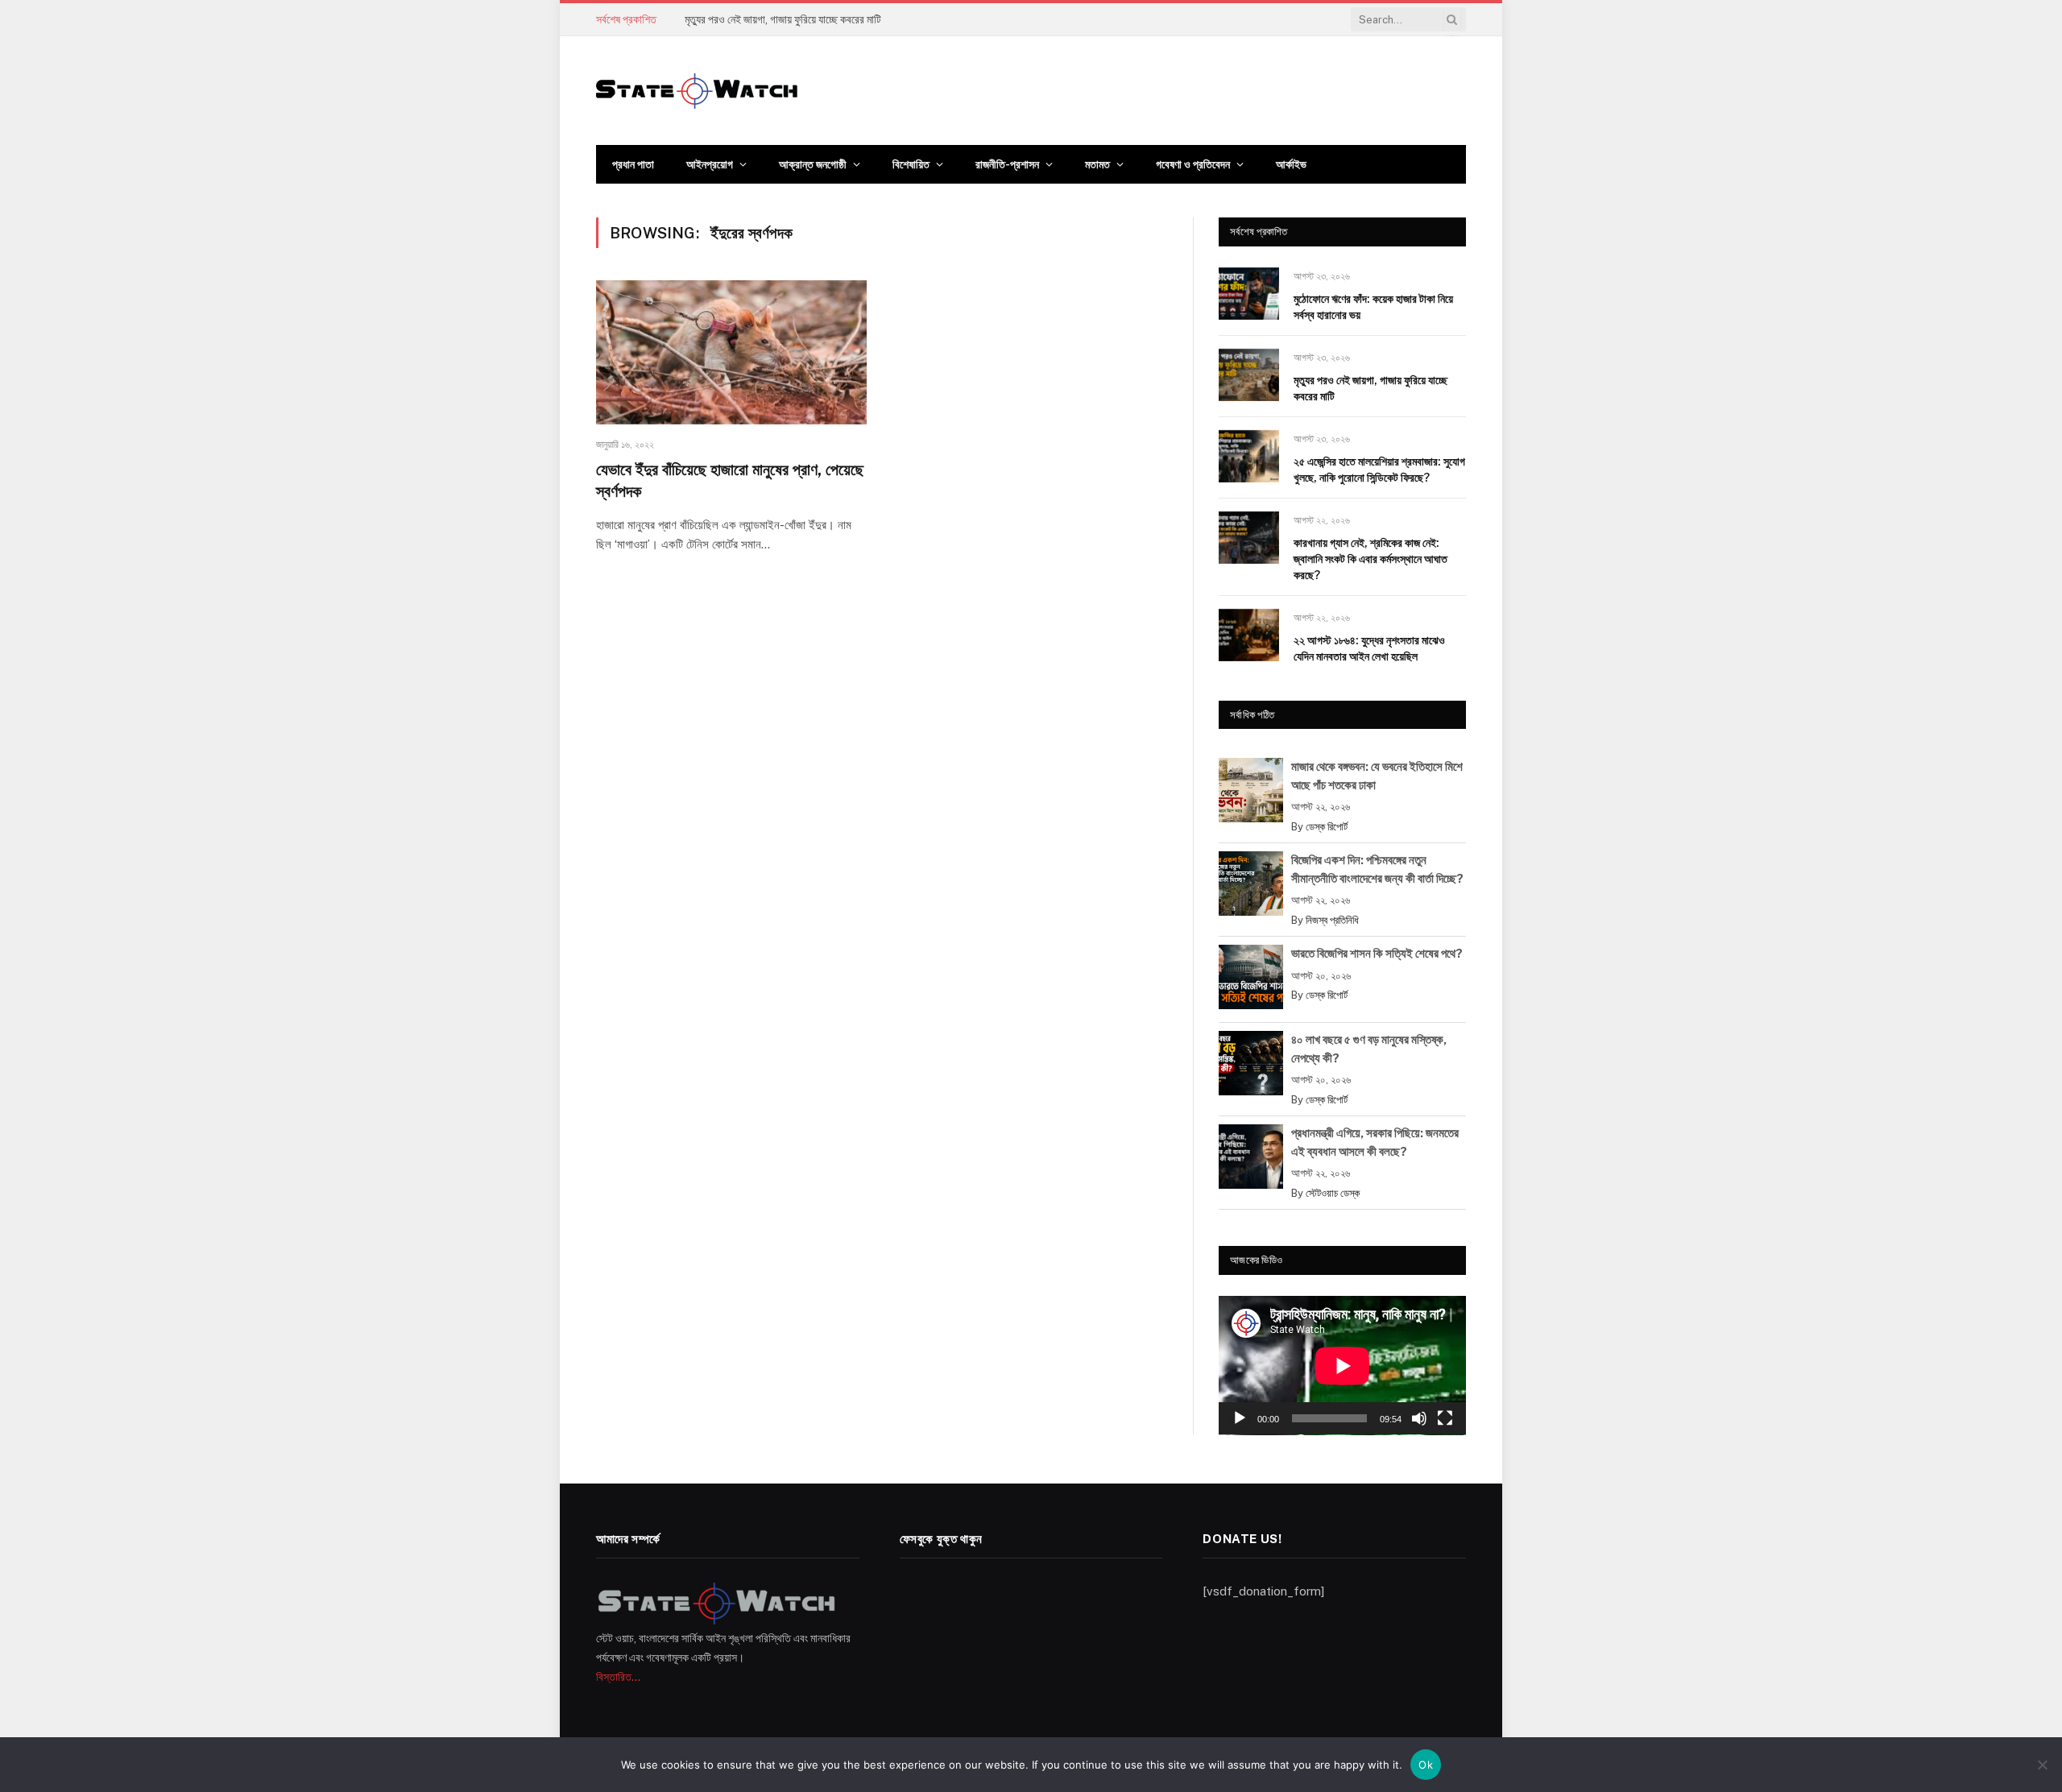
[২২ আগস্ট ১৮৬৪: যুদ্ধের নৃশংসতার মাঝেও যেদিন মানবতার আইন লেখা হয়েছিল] (1249, 635)
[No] (2042, 1765)
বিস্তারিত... (618, 1677)
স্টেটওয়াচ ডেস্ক (1333, 1193)
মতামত (1097, 164)
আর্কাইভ (1291, 164)
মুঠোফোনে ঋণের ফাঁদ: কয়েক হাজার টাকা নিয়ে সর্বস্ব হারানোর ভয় (1373, 307)
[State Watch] (697, 91)
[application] (1342, 1366)
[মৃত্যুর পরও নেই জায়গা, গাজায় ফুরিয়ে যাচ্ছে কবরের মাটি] (1249, 375)
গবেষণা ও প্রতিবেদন (1193, 164)
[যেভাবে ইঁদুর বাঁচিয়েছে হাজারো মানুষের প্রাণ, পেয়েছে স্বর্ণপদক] (731, 352)
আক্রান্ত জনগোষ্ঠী (813, 164)
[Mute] (1419, 1418)
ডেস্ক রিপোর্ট (1327, 827)
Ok (1426, 1765)
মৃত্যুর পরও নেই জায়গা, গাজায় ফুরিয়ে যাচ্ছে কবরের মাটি (783, 19)
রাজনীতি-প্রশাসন (1007, 164)
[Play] (1240, 1418)
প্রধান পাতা (633, 164)
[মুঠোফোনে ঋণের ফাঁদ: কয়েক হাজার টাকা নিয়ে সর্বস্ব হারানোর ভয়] (1249, 294)
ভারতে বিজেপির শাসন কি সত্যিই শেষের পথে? (1377, 953)
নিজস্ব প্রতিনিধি (1332, 920)
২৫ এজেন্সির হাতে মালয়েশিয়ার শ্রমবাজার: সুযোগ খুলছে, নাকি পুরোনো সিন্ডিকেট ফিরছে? (1379, 470)
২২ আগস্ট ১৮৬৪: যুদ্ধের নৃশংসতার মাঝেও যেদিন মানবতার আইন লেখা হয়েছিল (1369, 648)
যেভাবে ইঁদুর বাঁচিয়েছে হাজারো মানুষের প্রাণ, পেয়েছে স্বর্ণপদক (730, 480)
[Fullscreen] (1445, 1418)
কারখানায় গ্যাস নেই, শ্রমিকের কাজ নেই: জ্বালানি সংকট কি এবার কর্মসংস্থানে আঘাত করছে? (1371, 559)
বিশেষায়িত (911, 164)
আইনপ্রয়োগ (710, 164)
